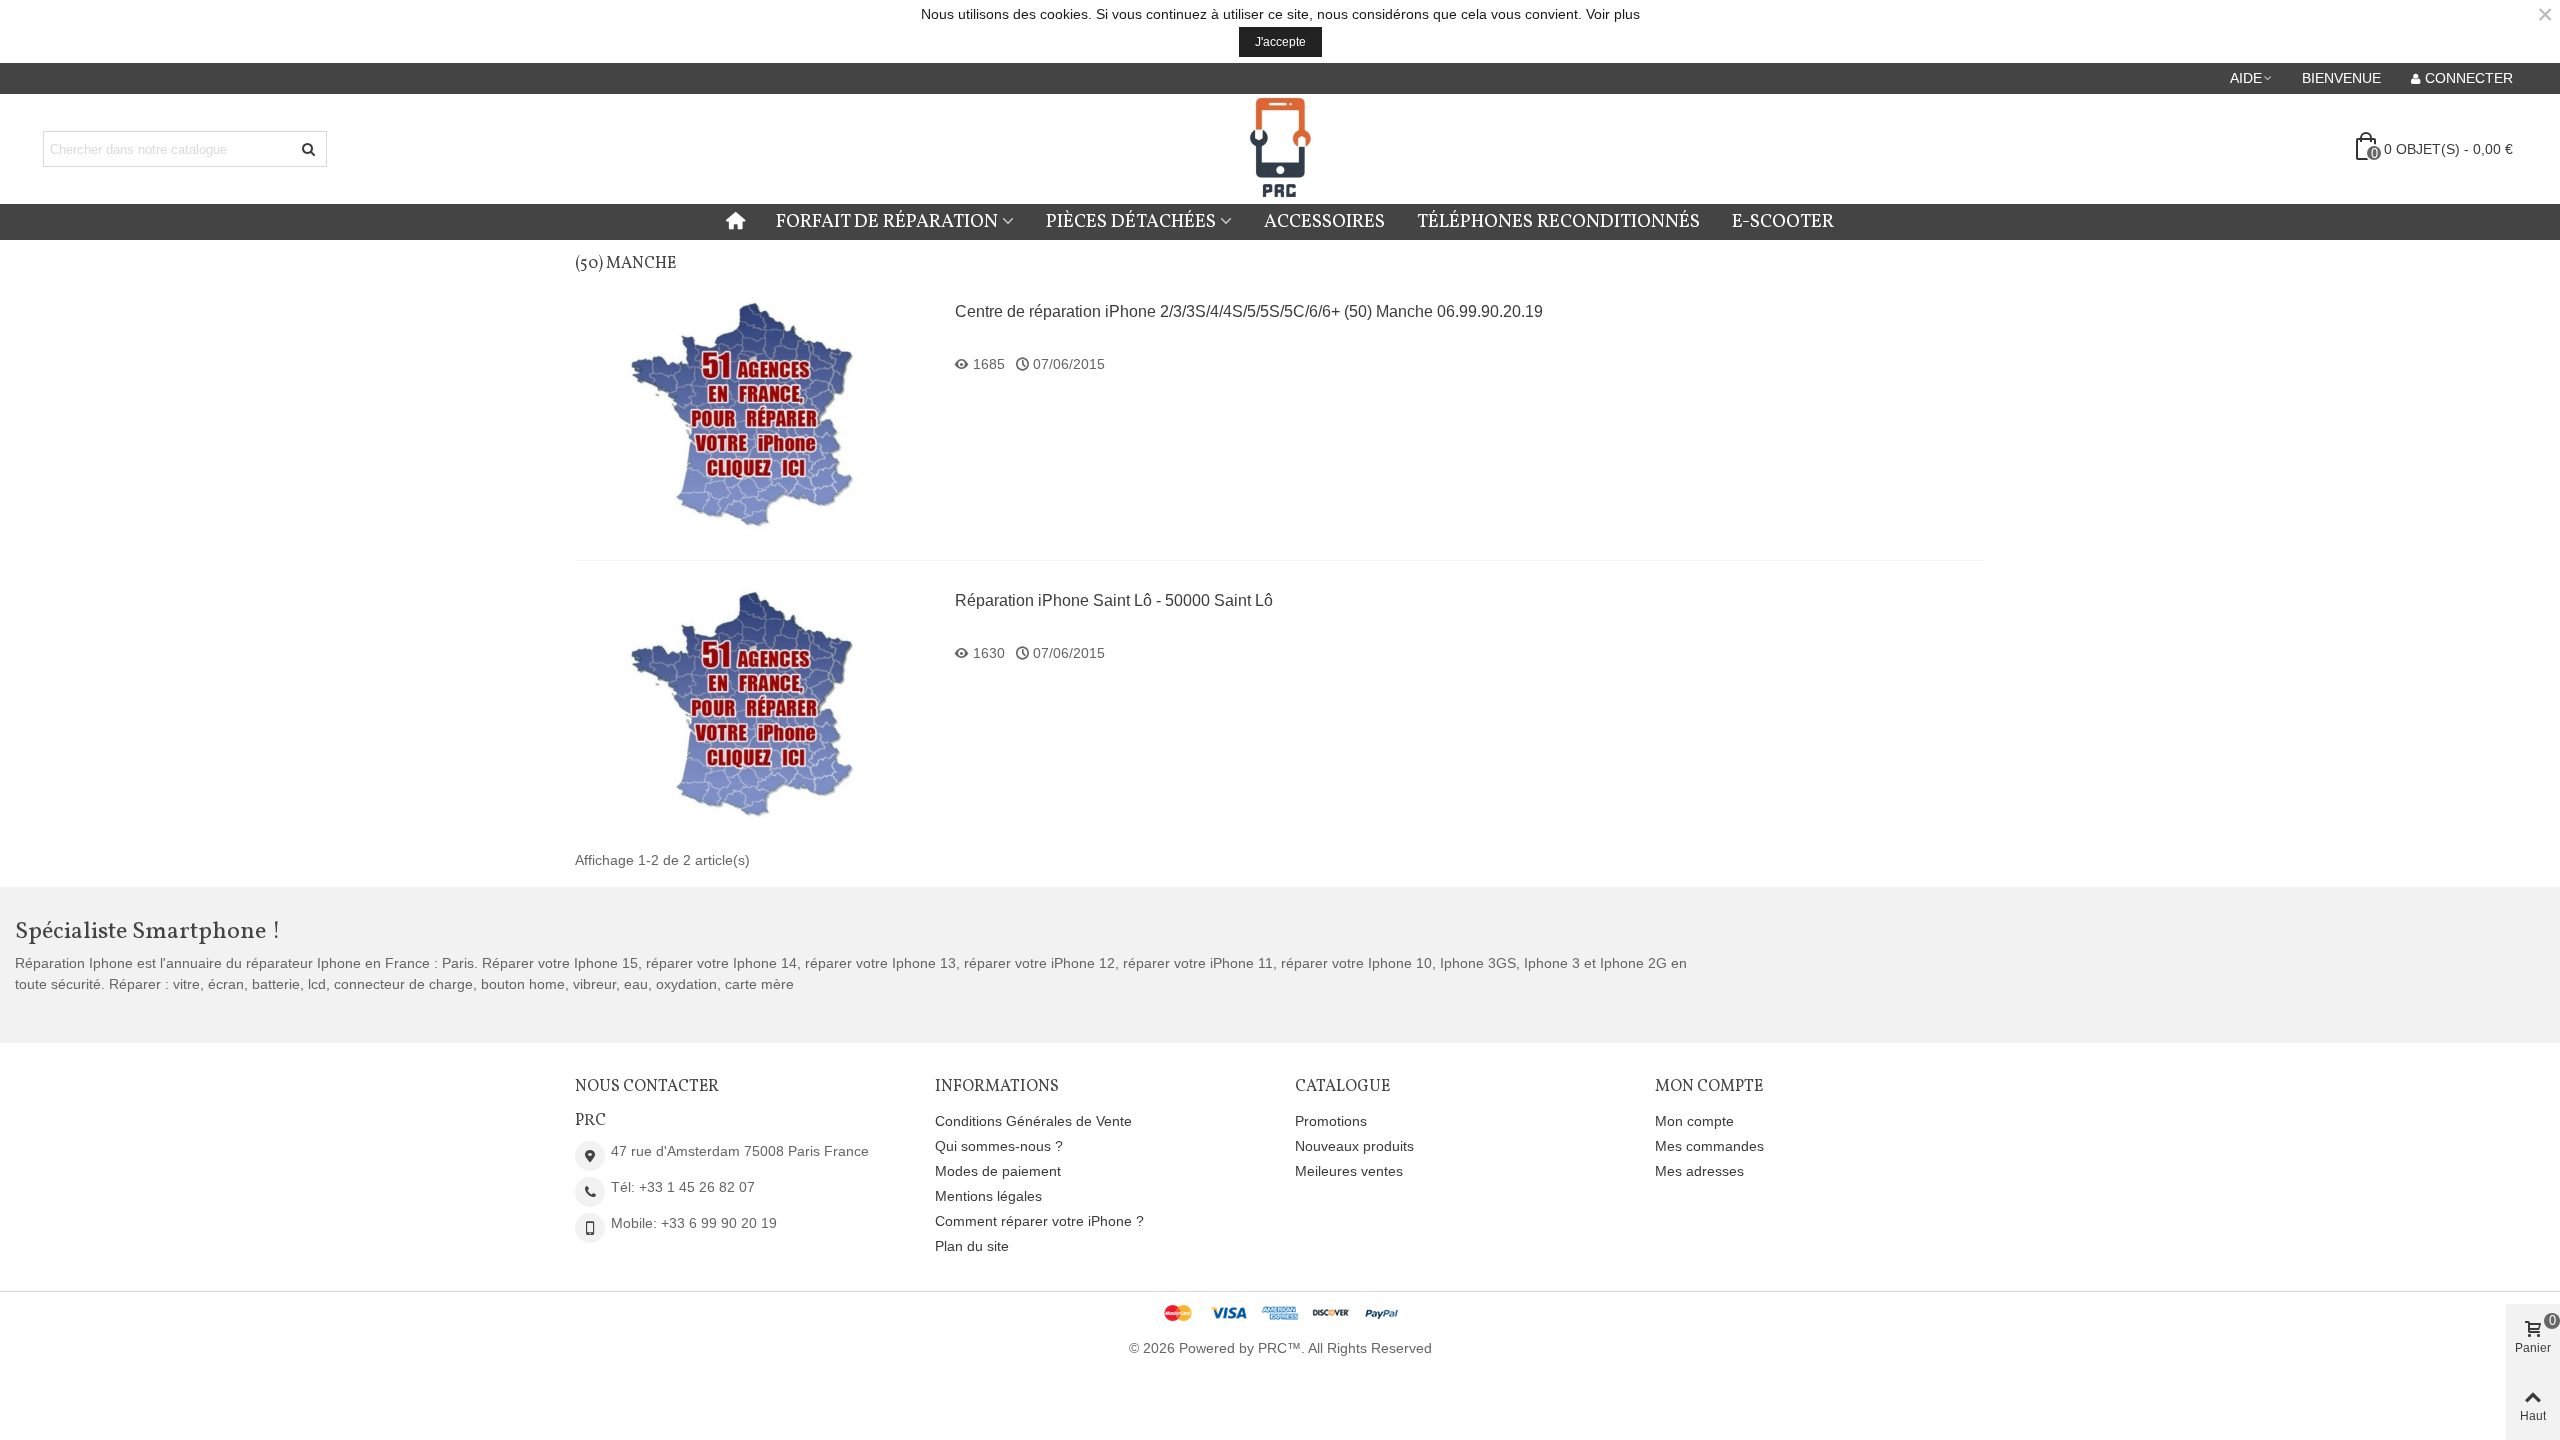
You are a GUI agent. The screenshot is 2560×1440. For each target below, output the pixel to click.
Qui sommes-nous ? (999, 1146)
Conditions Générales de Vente (1033, 1121)
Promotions (1331, 1121)
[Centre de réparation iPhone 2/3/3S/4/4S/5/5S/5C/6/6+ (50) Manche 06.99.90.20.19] (755, 415)
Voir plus (1613, 14)
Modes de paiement (998, 1171)
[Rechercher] (309, 149)
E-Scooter (1783, 222)
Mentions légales (988, 1196)
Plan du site (972, 1246)
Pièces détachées (1131, 222)
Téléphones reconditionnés (1558, 222)
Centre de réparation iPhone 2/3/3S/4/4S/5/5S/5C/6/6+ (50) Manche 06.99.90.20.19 (1249, 311)
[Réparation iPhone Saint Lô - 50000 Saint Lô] (755, 704)
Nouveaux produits (1354, 1146)
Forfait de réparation (887, 222)
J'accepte (1280, 42)
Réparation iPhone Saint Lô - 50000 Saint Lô (1114, 600)
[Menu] (735, 222)
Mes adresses (1699, 1171)
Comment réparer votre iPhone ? (1039, 1221)
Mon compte (1694, 1121)
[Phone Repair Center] (1280, 149)
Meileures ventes (1349, 1171)
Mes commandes (1709, 1146)
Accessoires (1324, 222)
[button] (2252, 78)
